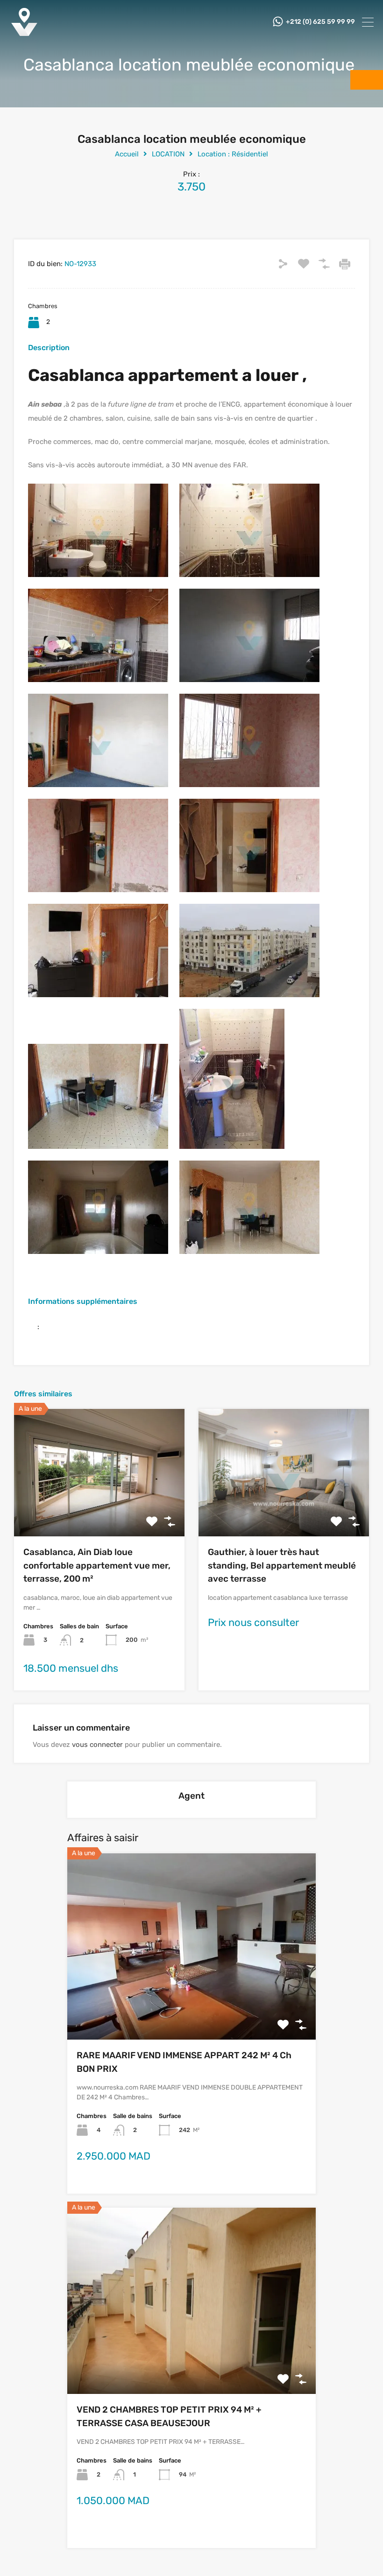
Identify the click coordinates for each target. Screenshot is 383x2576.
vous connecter (97, 1745)
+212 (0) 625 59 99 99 (320, 22)
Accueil (127, 154)
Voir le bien (191, 2002)
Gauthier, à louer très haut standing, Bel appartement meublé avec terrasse (282, 1565)
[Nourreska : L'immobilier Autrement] (24, 33)
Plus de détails (99, 1511)
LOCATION (168, 154)
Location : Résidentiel (233, 154)
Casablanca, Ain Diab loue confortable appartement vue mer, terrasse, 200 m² (97, 1565)
